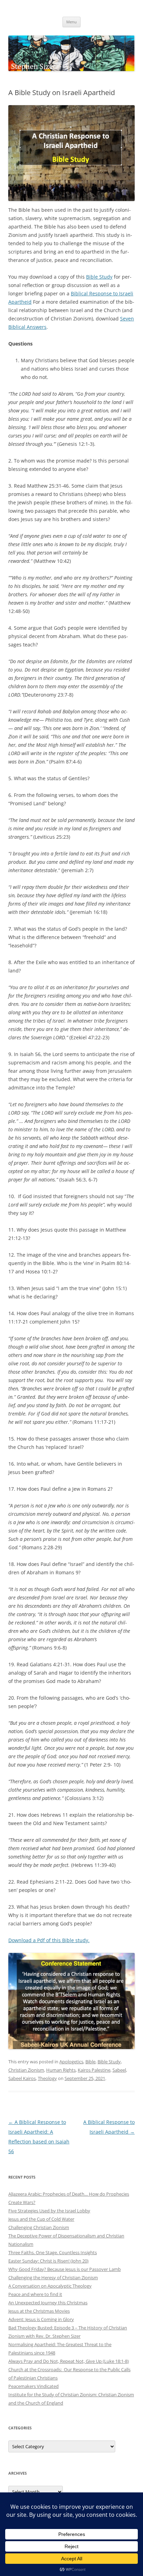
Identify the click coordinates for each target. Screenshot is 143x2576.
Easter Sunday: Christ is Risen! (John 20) (48, 2261)
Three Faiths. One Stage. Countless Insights (53, 2252)
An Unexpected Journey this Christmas (48, 2303)
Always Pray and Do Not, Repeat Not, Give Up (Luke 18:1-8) (69, 2361)
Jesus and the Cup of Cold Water (41, 2219)
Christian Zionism (26, 2070)
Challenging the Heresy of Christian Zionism (53, 2278)
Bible (90, 2062)
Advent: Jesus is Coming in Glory (41, 2319)
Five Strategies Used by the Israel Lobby (49, 2211)
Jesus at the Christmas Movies (39, 2311)
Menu (71, 22)
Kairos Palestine (94, 2070)
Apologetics (71, 2062)
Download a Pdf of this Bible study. (49, 1940)
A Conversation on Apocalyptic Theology (50, 2286)
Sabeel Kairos (22, 2078)
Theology (47, 2078)
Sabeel (119, 2070)
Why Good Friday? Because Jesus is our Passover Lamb (65, 2269)
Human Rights (61, 2070)
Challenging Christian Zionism (39, 2227)
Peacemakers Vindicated (33, 2386)
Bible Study (99, 277)
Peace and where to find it (35, 2294)
